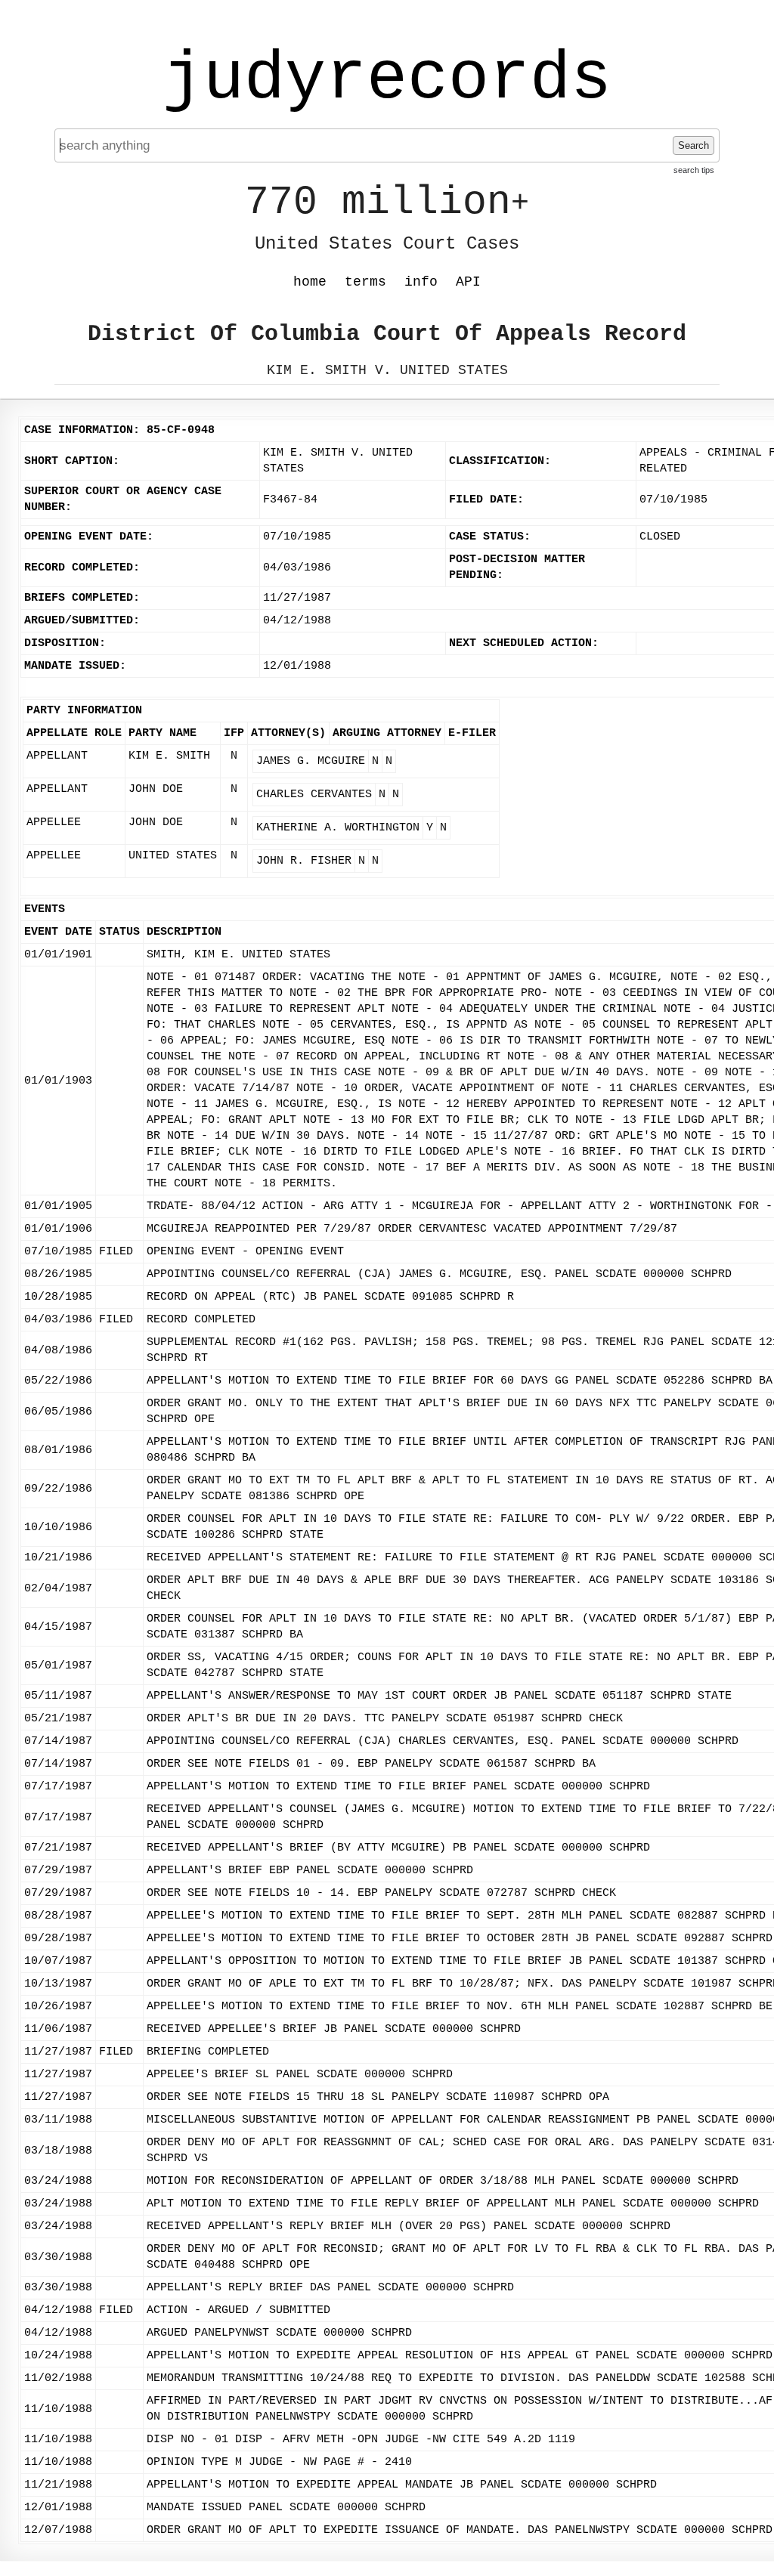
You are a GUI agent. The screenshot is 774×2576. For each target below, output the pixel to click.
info (421, 282)
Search (694, 145)
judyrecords (387, 79)
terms (365, 282)
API (468, 282)
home (310, 282)
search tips (694, 170)
